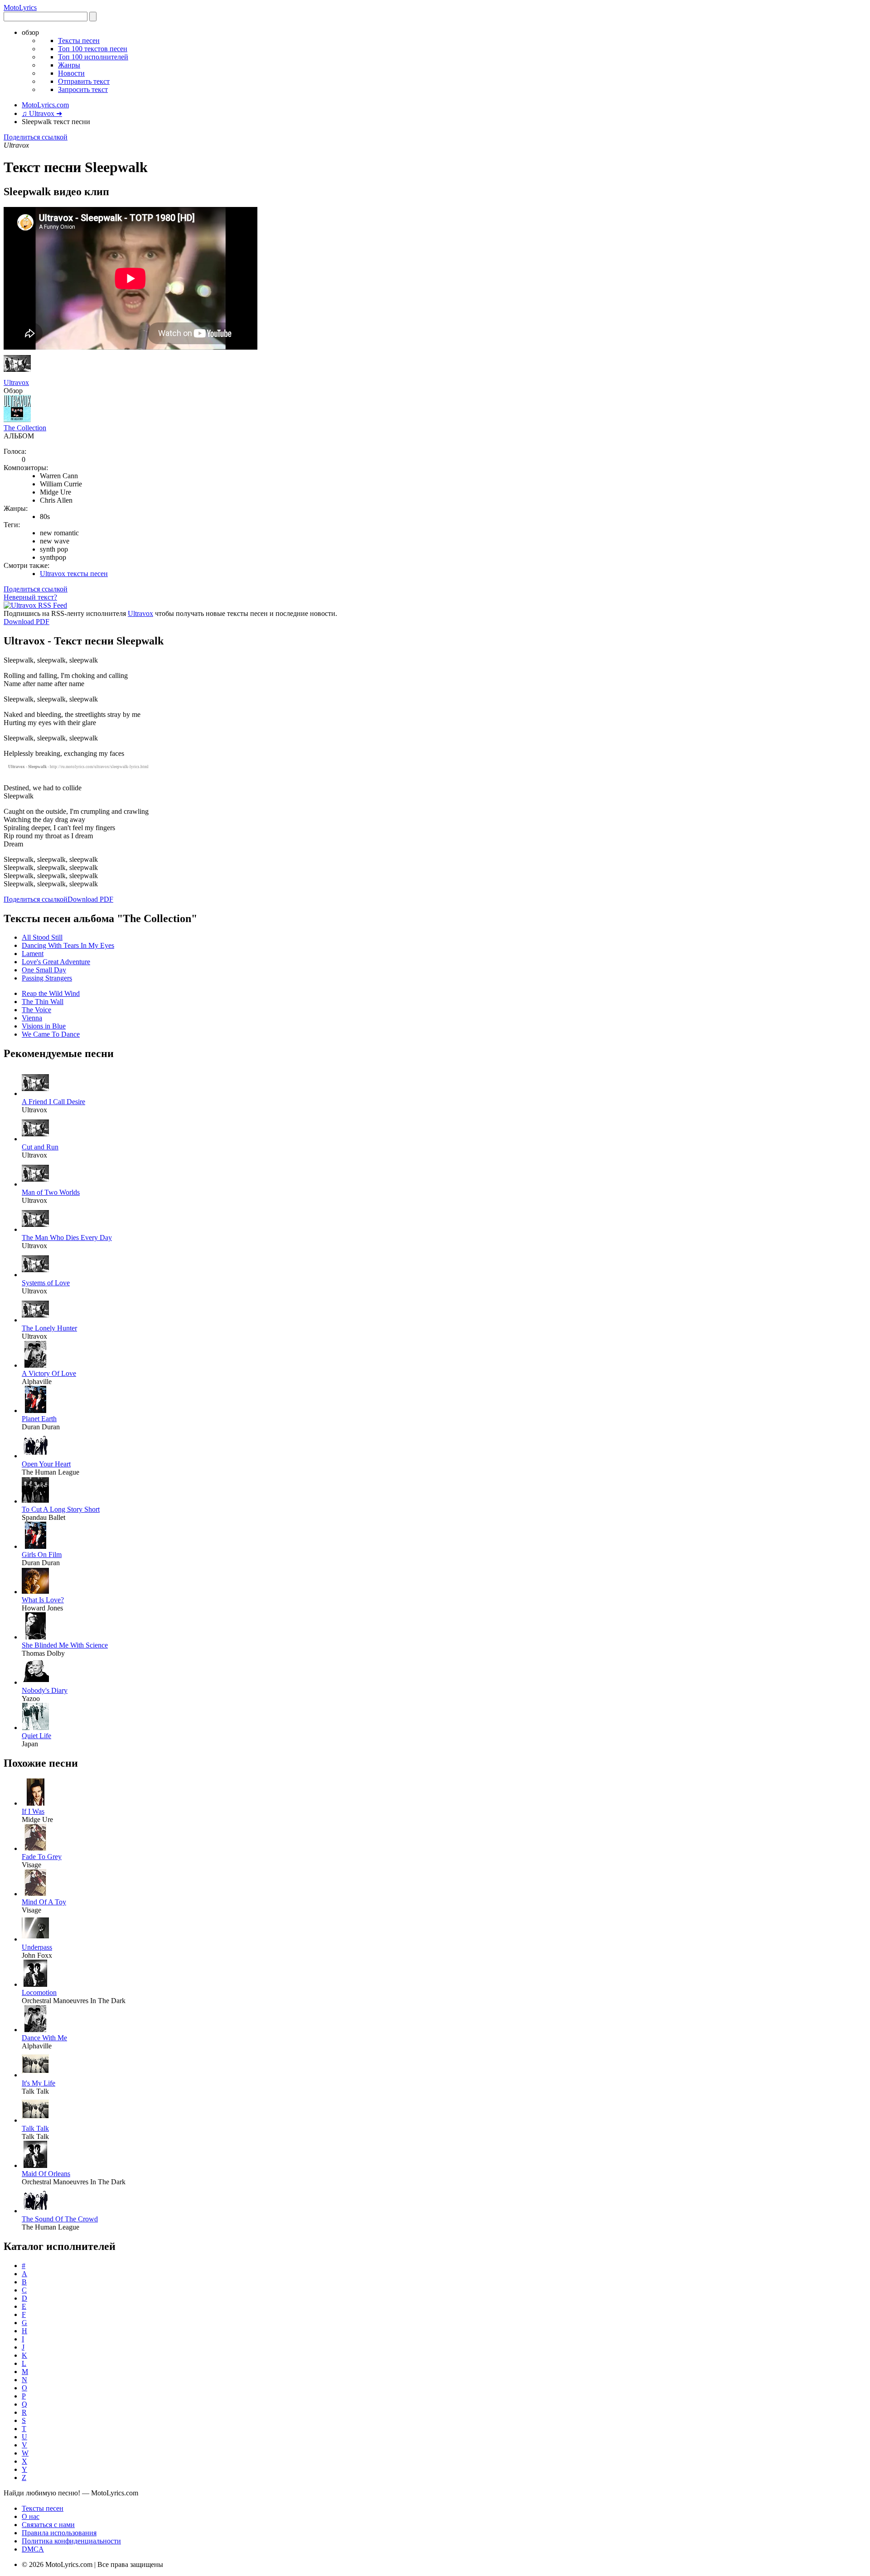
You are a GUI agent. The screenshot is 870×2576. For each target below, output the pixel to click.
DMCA (33, 2549)
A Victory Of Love (49, 1373)
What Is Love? (43, 1600)
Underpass (37, 1947)
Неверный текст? (30, 597)
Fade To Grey (42, 1857)
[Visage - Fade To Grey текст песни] (35, 1848)
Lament (33, 954)
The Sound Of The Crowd (60, 2219)
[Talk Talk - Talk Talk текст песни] (35, 2120)
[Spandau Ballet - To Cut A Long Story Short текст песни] (35, 1501)
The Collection (25, 428)
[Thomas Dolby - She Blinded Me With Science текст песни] (35, 1637)
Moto (20, 7)
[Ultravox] (17, 374)
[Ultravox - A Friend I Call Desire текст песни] (35, 1093)
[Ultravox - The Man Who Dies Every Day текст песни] (35, 1229)
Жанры (69, 65)
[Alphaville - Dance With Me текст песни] (35, 2030)
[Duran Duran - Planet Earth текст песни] (35, 1411)
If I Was (33, 1811)
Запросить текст (83, 89)
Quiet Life (36, 1736)
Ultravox (16, 382)
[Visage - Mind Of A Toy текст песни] (35, 1894)
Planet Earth (39, 1419)
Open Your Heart (46, 1464)
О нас (31, 2516)
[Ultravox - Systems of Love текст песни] (35, 1275)
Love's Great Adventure (56, 962)
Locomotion (39, 1992)
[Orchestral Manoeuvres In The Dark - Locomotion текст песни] (35, 1984)
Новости (71, 73)
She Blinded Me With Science (65, 1645)
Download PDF (27, 622)
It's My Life (39, 2083)
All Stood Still (42, 937)
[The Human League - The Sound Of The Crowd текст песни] (35, 2211)
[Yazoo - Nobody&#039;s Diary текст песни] (35, 1682)
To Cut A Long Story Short (61, 1509)
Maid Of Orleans (46, 2174)
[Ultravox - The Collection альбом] (17, 420)
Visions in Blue (44, 1026)
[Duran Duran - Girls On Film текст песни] (35, 1546)
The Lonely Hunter (49, 1328)
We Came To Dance (51, 1034)
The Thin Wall (43, 1002)
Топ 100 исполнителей (93, 57)
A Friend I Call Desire (53, 1102)
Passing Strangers (47, 978)
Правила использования (59, 2533)
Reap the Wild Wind (51, 993)
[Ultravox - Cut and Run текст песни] (35, 1139)
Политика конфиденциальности (71, 2541)
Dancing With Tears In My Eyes (68, 945)
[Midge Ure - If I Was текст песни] (35, 1803)
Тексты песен (79, 41)
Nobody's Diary (45, 1690)
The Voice (36, 1010)
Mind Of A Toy (44, 1902)
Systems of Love (46, 1283)
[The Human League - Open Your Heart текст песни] (35, 1456)
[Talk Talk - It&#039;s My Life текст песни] (35, 2075)
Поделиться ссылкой (36, 137)
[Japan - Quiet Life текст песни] (35, 1728)
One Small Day (44, 970)
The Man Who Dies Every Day (67, 1238)
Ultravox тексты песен (74, 574)
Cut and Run (40, 1147)
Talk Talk (35, 2128)
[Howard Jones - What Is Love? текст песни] (35, 1592)
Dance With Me (44, 2038)
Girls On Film (42, 1555)
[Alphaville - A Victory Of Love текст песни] (35, 1365)
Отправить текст (84, 81)
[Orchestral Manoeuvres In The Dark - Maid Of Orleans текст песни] (35, 2165)
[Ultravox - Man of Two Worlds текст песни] (35, 1184)
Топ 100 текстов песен (93, 49)
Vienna (32, 1018)
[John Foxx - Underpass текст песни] (35, 1939)
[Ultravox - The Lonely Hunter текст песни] (35, 1320)
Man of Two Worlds (51, 1192)
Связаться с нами (48, 2525)
